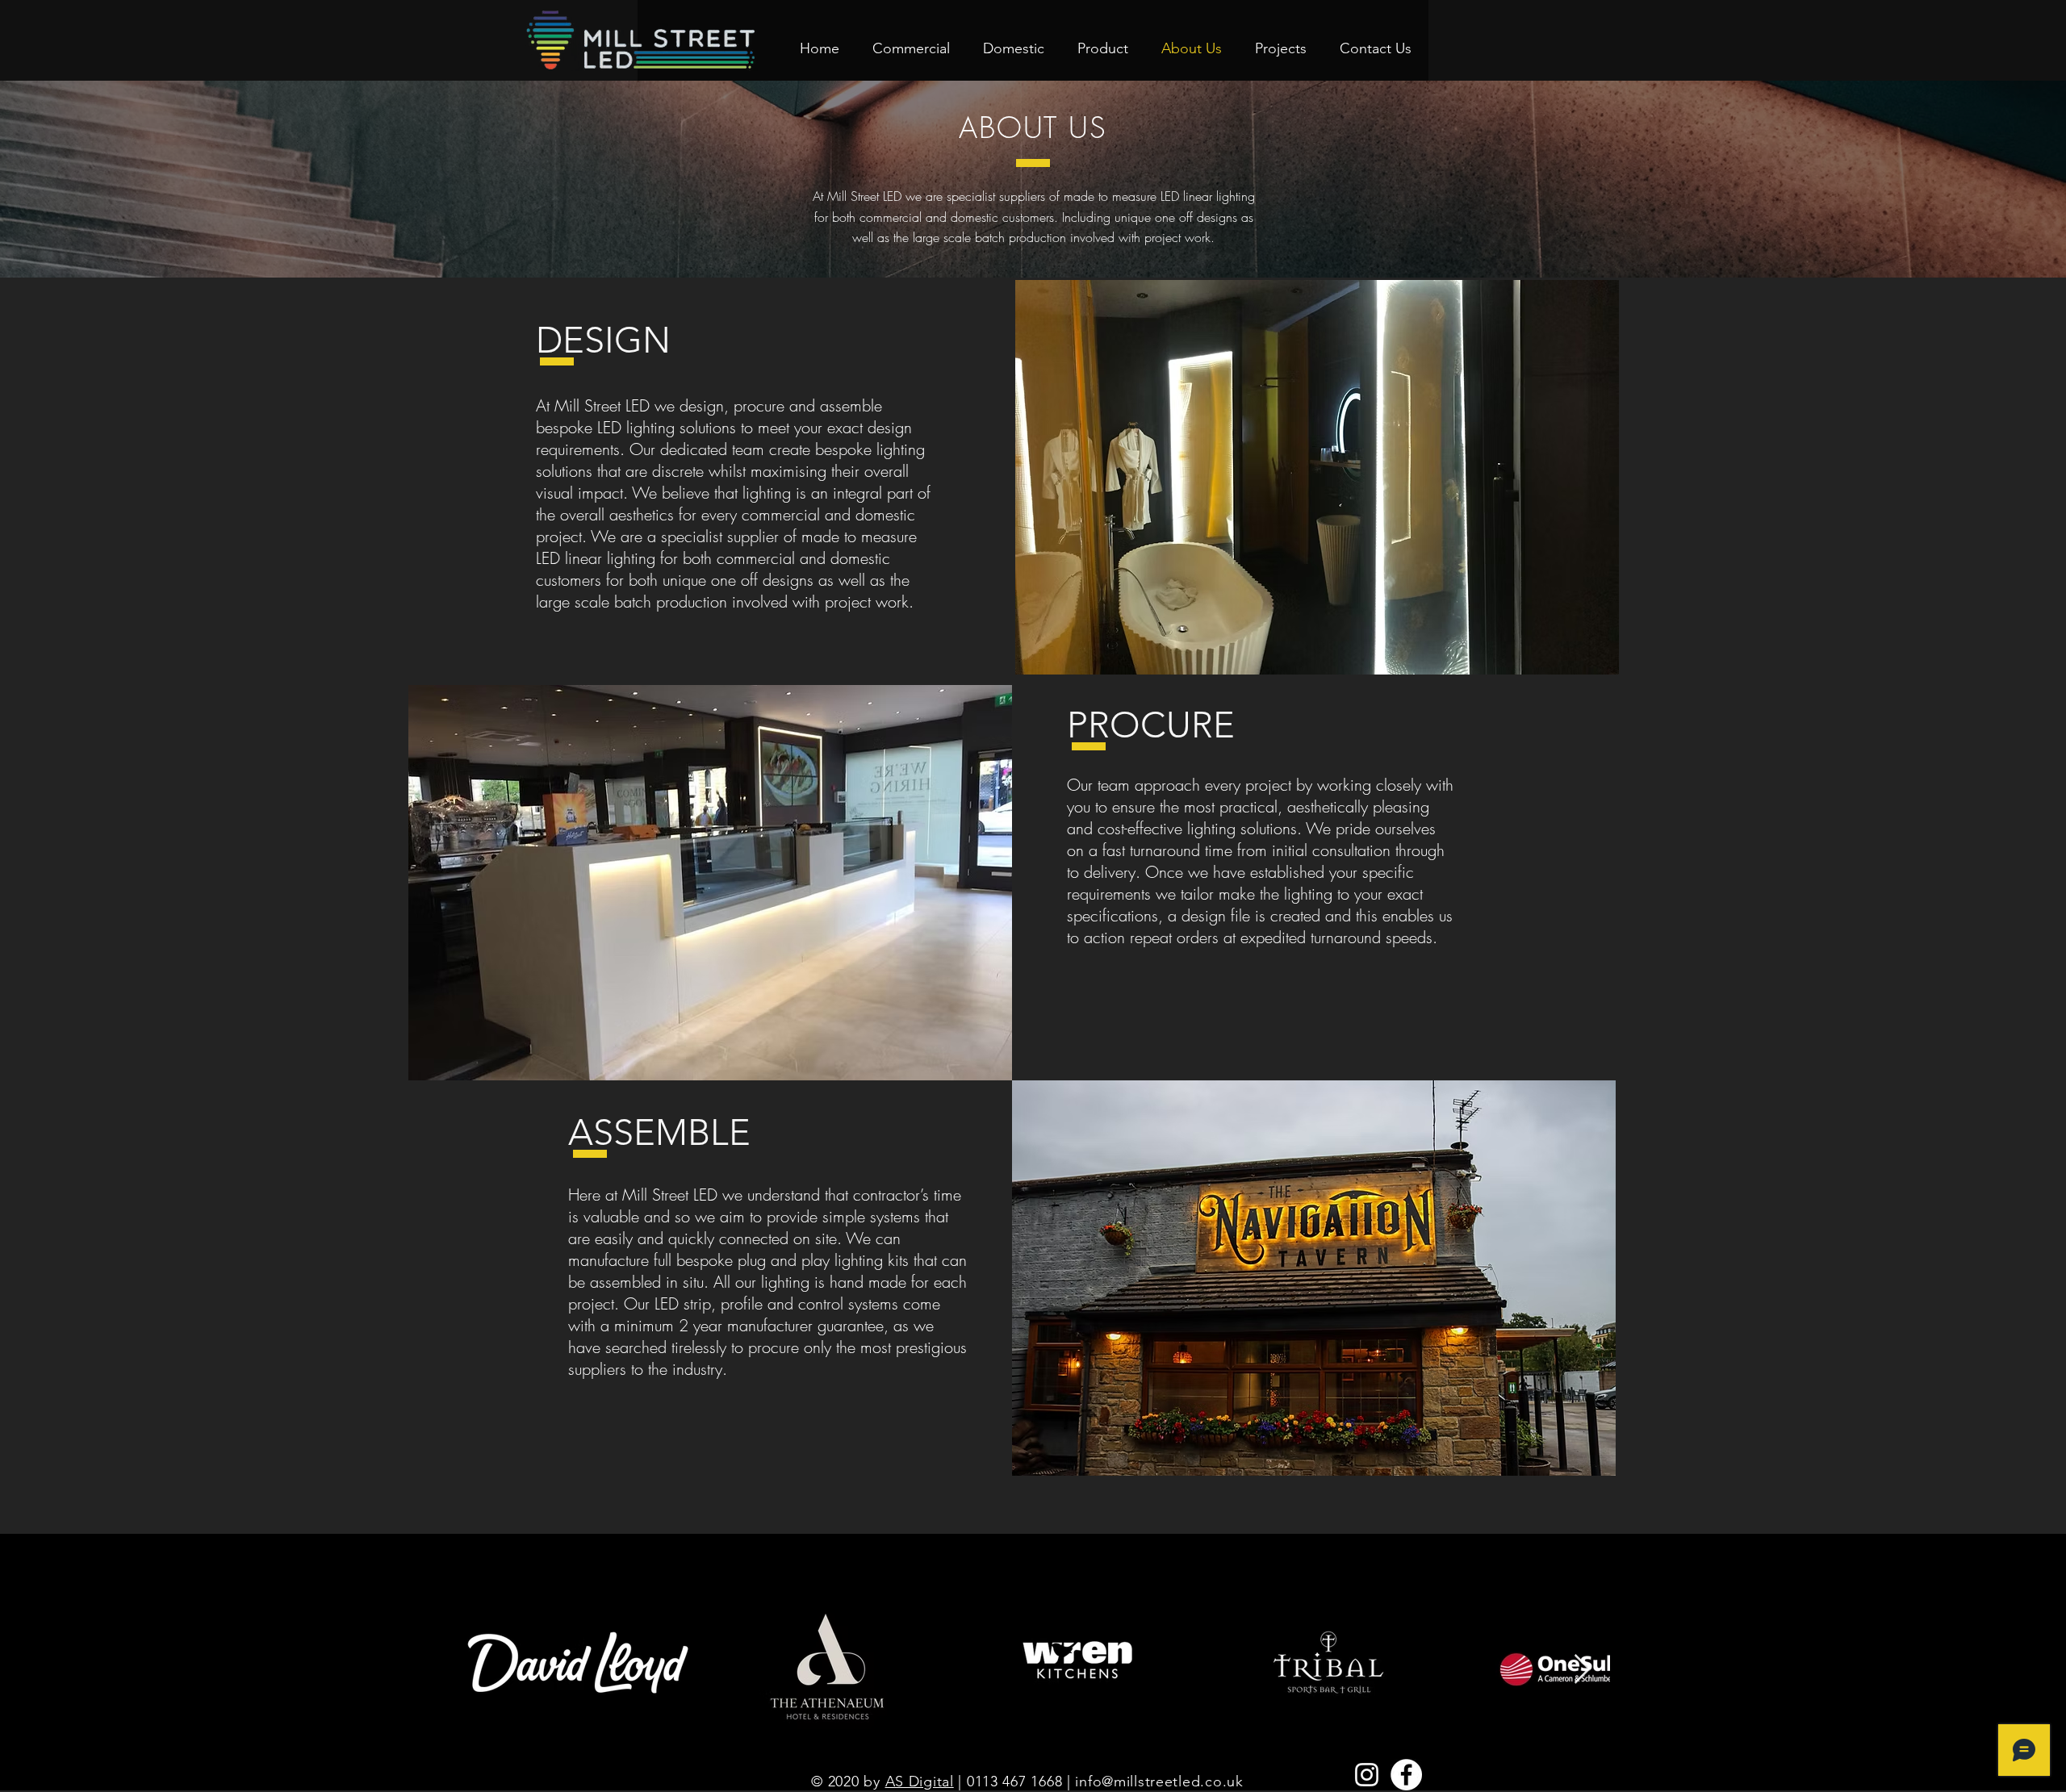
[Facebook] (1406, 1775)
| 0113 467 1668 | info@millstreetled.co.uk (1099, 1782)
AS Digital (920, 1782)
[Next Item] (1582, 1670)
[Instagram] (1367, 1775)
